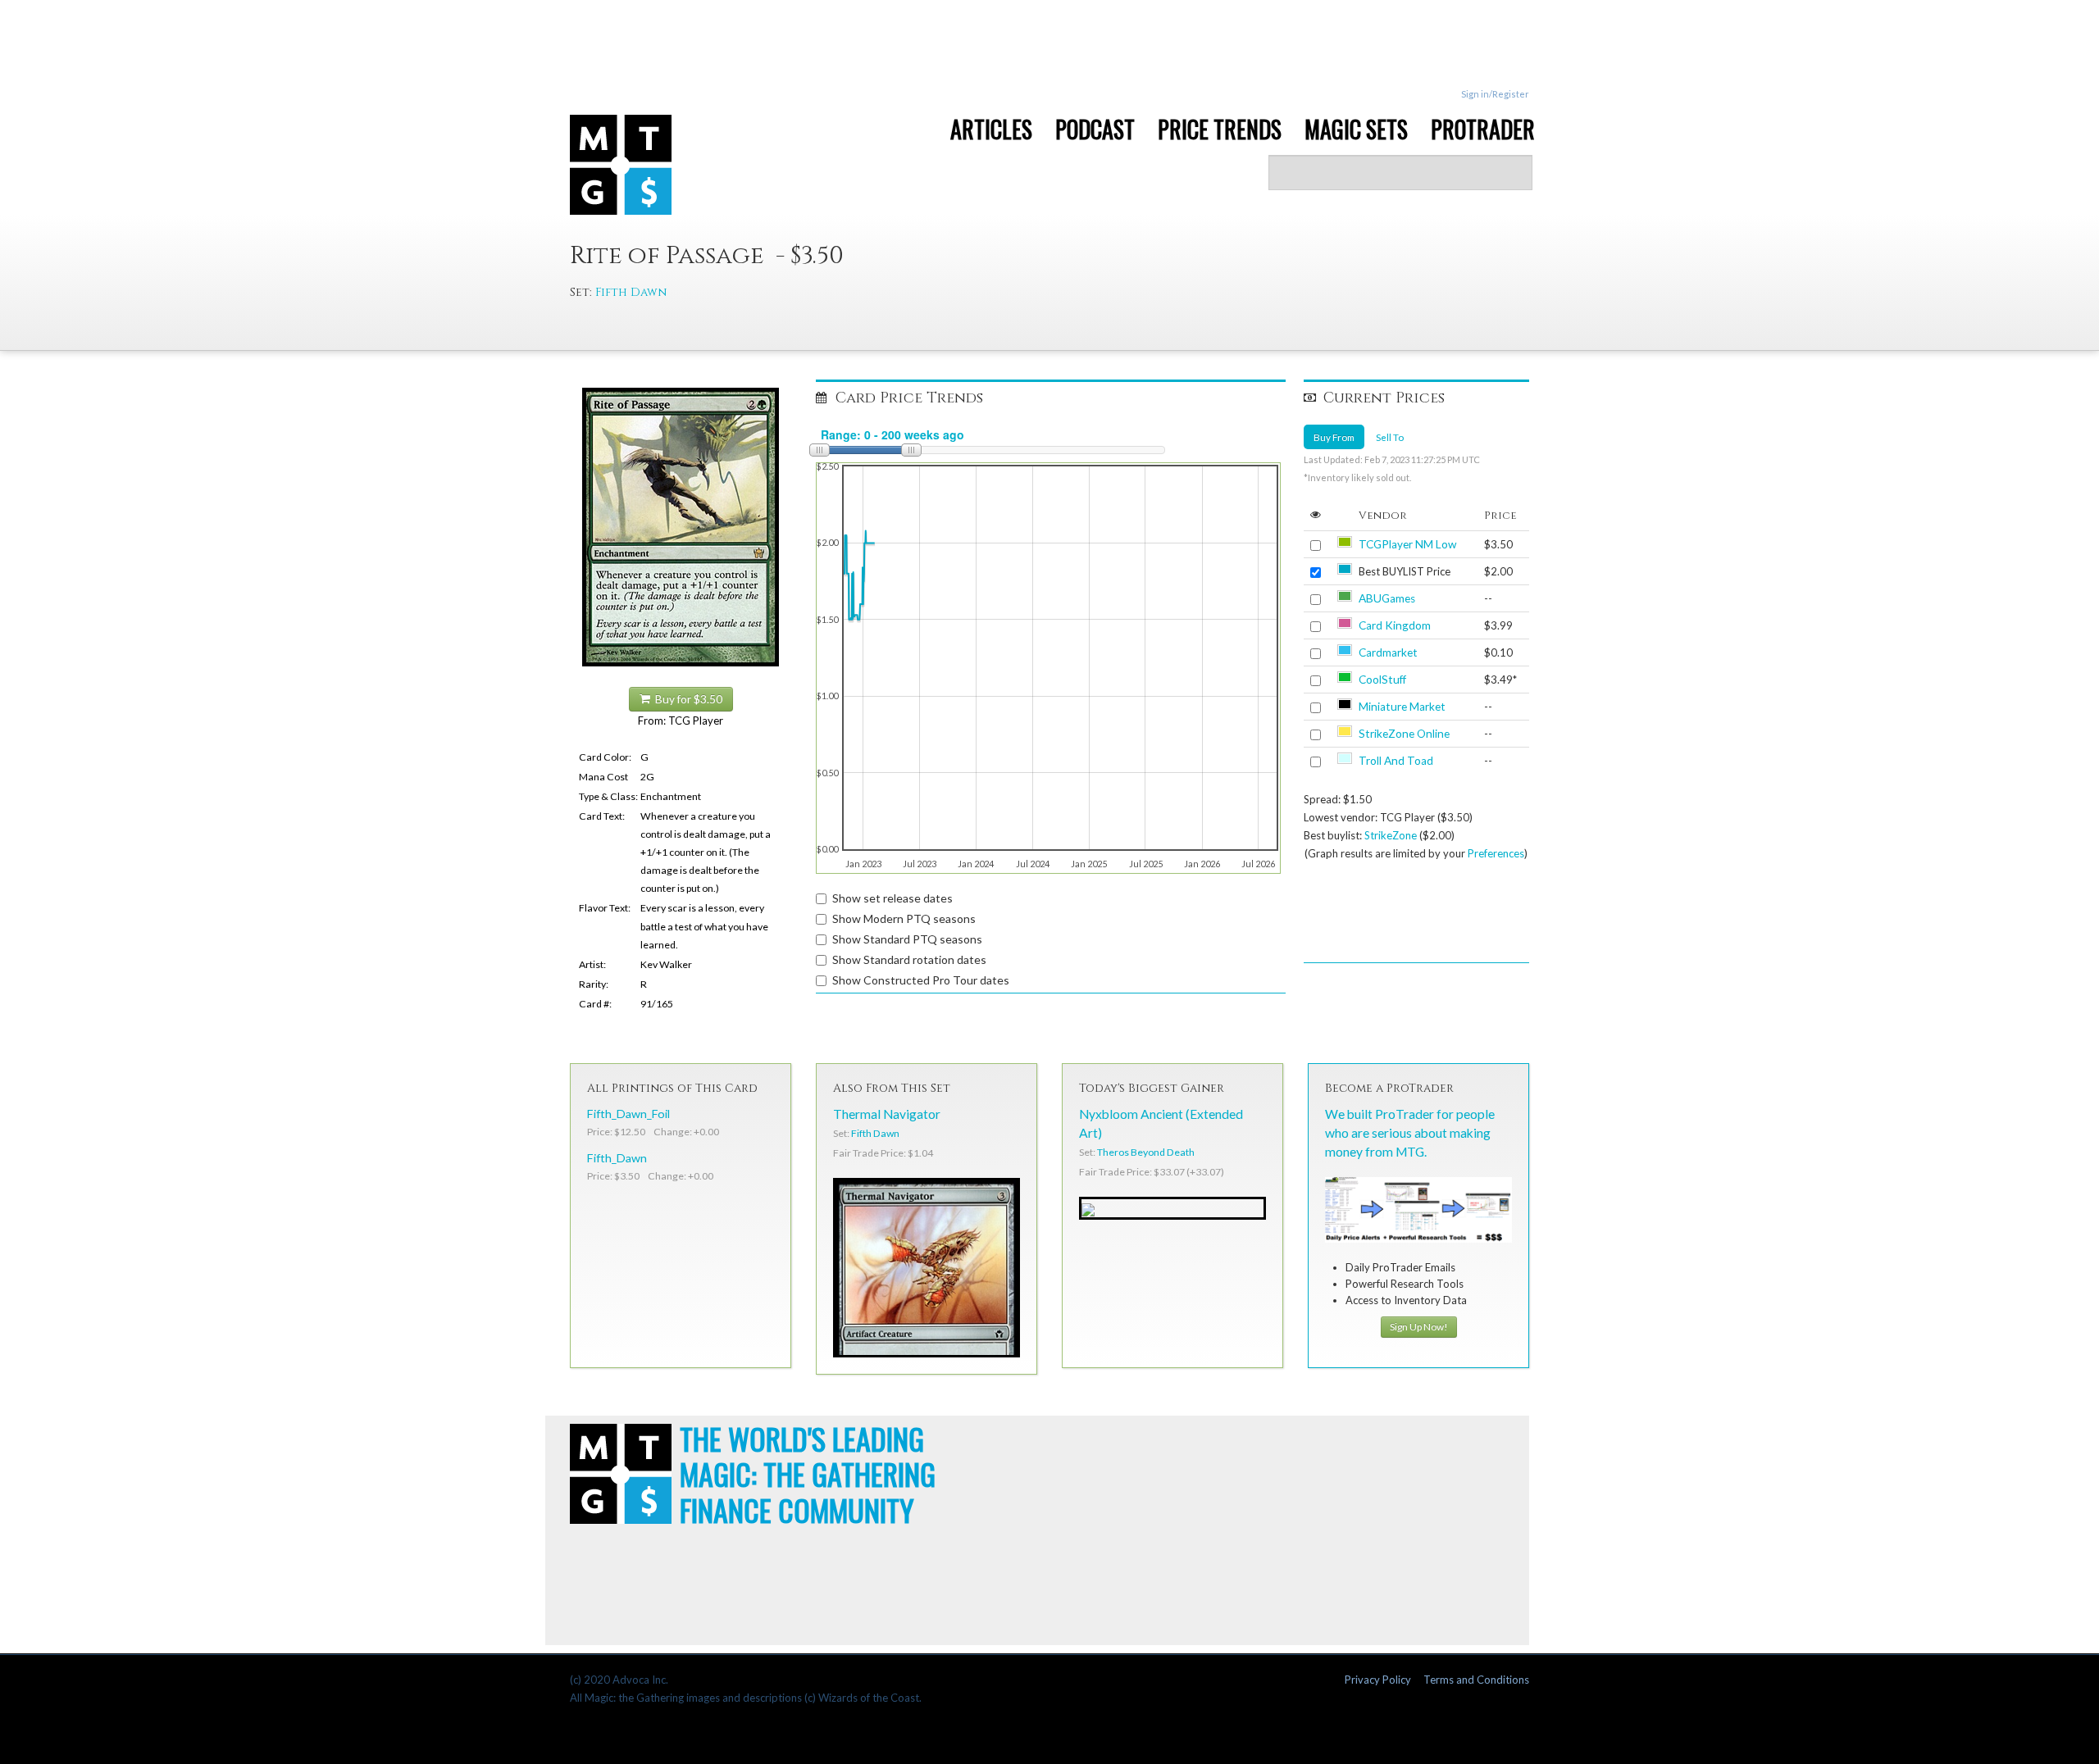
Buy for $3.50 (686, 699)
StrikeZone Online (1404, 734)
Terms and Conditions (1476, 1680)
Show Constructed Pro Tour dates (921, 980)
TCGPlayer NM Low (1407, 544)
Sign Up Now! (1419, 1327)
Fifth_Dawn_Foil (628, 1114)
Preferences (1496, 853)
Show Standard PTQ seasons (907, 939)
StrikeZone (1391, 835)
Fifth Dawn (631, 292)
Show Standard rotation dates (909, 959)
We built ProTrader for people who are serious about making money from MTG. (1410, 1133)
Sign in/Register (1495, 94)
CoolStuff (1382, 680)
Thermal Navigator (887, 1114)
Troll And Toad (1396, 761)
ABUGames (1387, 598)
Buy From (1334, 437)
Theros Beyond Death (1146, 1152)
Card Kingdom (1395, 625)
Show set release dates (892, 898)
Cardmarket (1388, 652)
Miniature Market (1402, 707)
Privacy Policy (1378, 1680)
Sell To (1390, 437)
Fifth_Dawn (617, 1158)
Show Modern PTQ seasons (904, 918)
